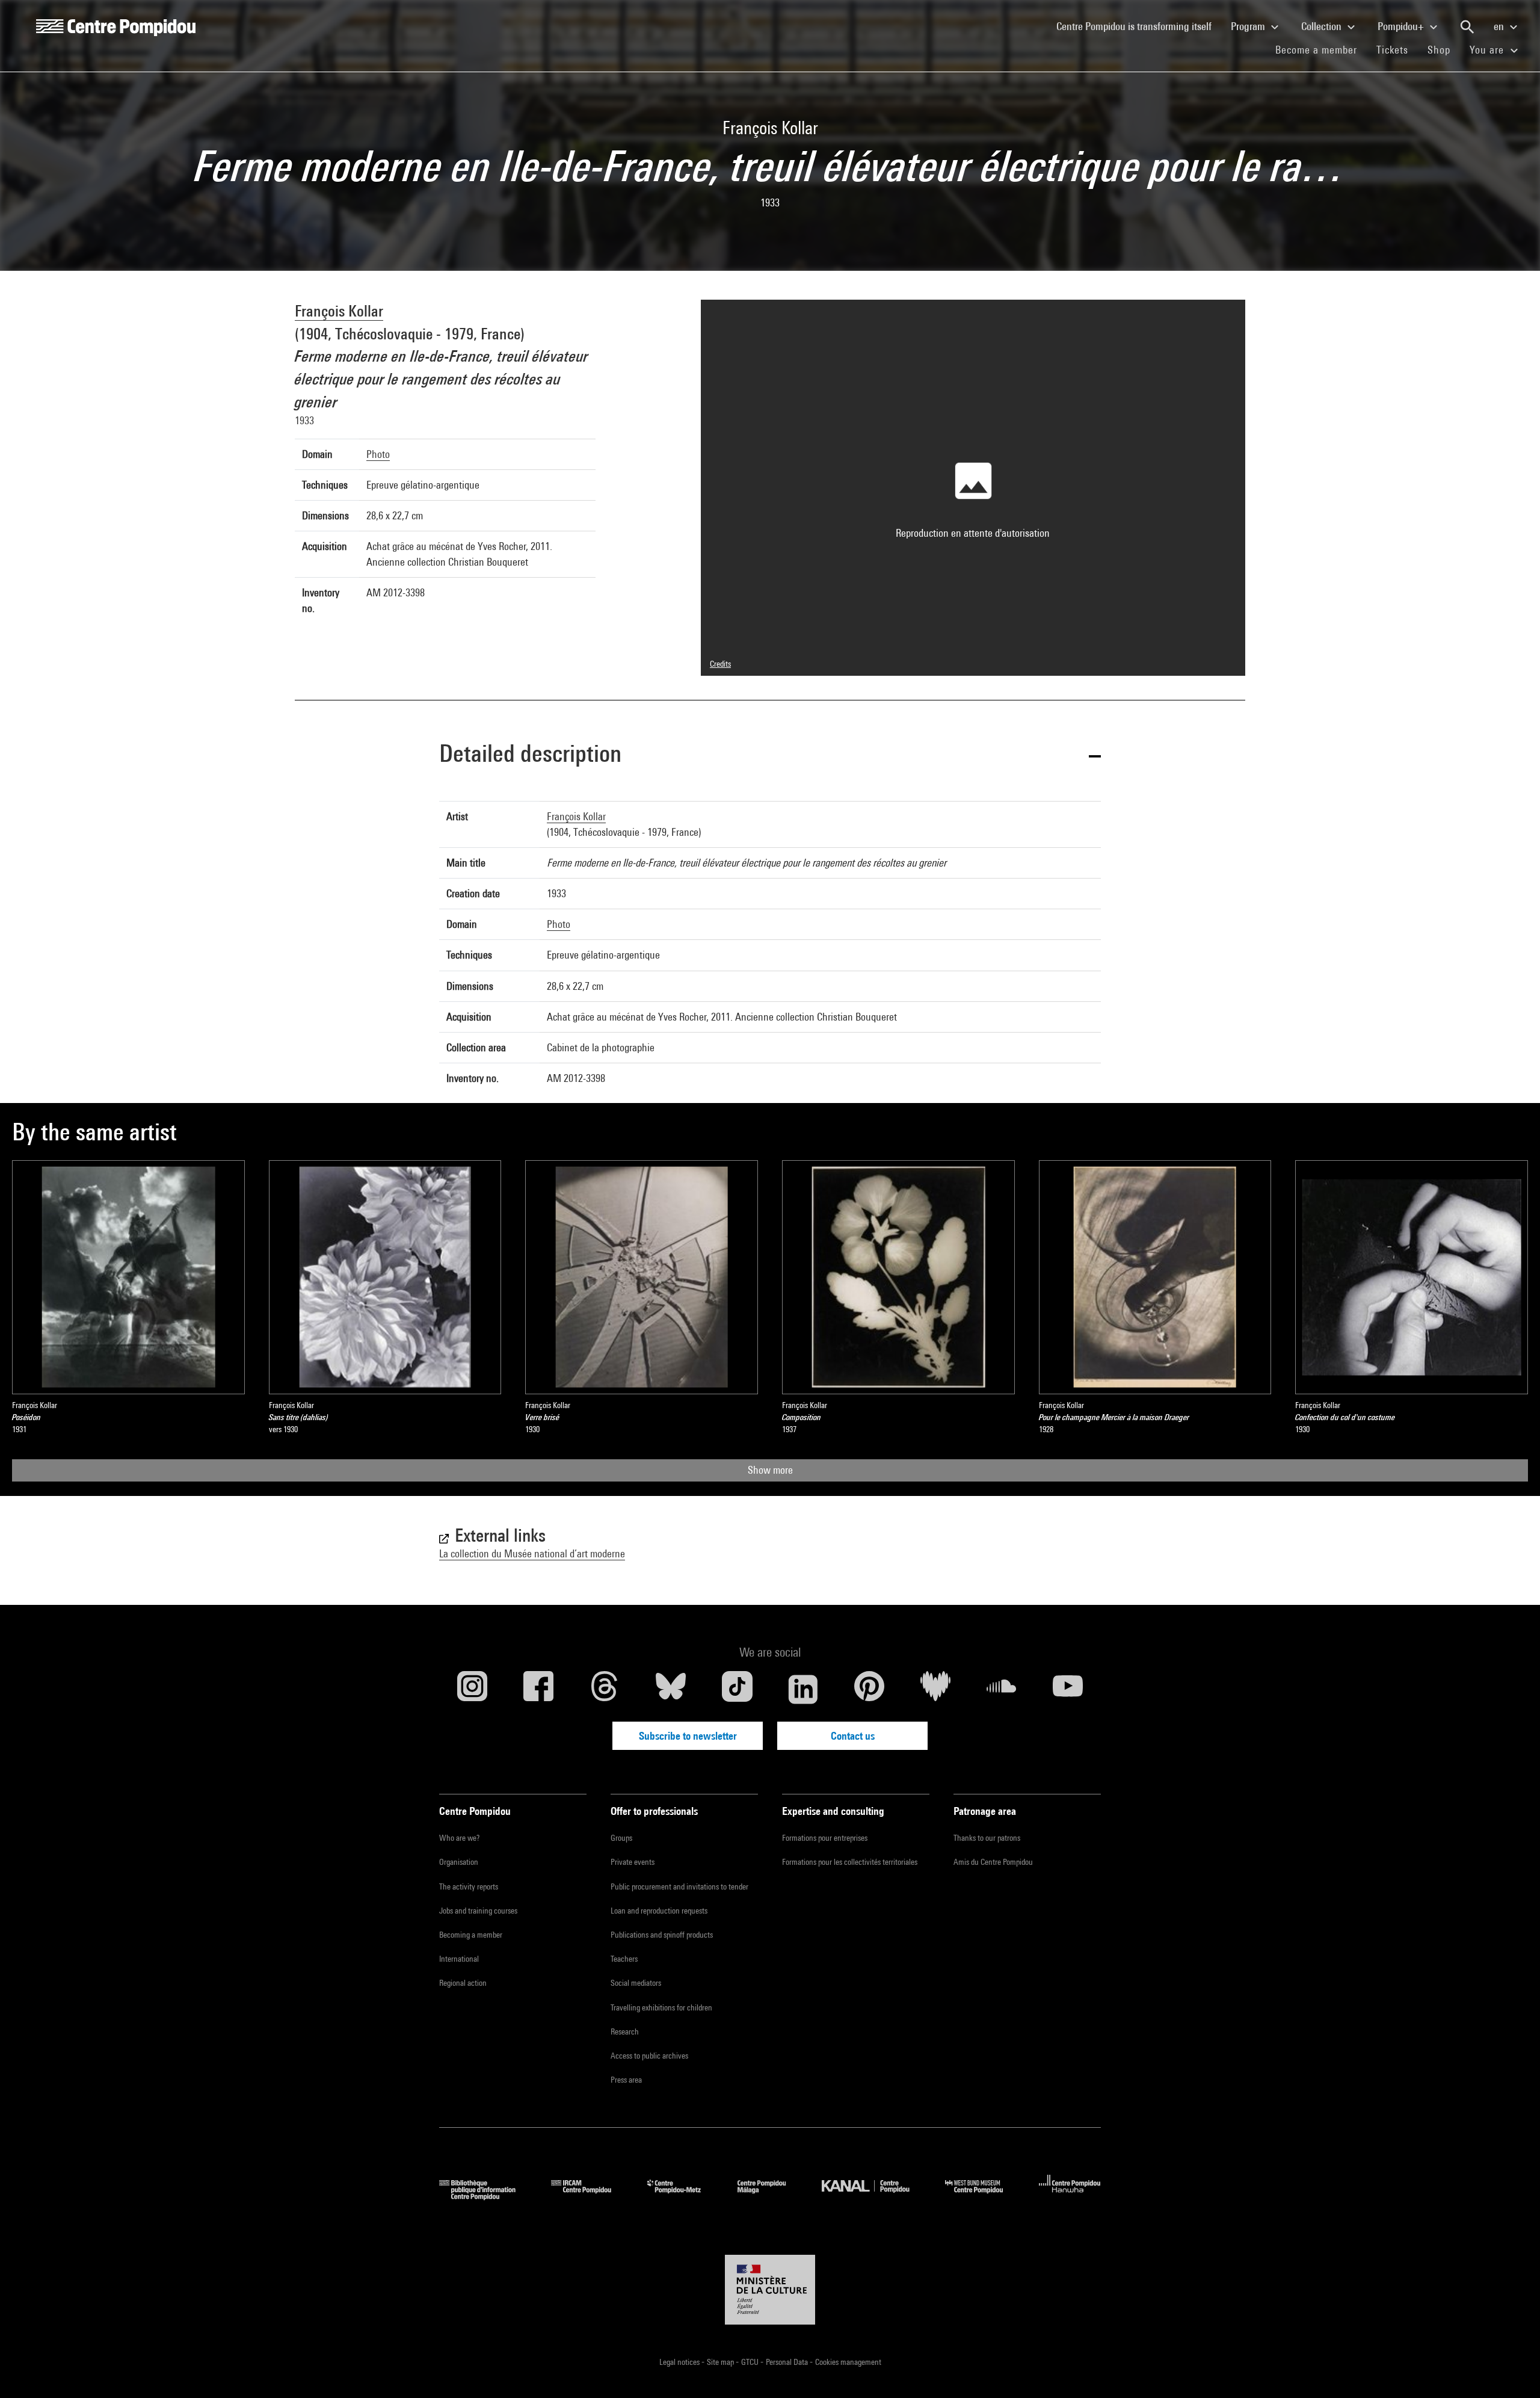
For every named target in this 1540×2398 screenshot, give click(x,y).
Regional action (463, 1983)
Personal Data (788, 2362)
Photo (378, 454)
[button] (770, 756)
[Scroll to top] (1512, 2370)
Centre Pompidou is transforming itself (1139, 26)
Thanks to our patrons (987, 1838)
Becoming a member (471, 1935)
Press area (626, 2080)
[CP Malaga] (771, 2196)
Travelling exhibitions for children (661, 2007)
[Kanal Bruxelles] (874, 2196)
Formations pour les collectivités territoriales (850, 1862)
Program (1249, 26)
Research (625, 2032)
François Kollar (339, 311)
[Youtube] (1068, 1689)
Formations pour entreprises (825, 1838)
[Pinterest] (869, 1689)
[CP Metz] (683, 2196)
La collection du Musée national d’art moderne (532, 1553)
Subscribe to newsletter (688, 1736)
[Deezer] (935, 1689)
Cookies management (848, 2362)
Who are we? (459, 1838)
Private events (633, 1862)
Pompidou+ (1402, 26)
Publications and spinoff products (662, 1935)
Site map (721, 2362)
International (459, 1959)
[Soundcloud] (1002, 1689)
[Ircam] (590, 2196)
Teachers (624, 1959)
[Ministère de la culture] (770, 2290)
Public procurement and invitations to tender (679, 1887)
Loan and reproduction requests (659, 1911)
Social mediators (636, 1983)
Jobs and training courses (478, 1911)
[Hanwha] (1070, 2196)
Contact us (853, 1736)
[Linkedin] (803, 1689)
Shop (1444, 49)
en (1500, 26)
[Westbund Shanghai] (983, 2196)
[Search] (1467, 27)
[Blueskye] (671, 1689)
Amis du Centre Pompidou (993, 1862)
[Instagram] (472, 1689)
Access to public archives (649, 2056)
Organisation (459, 1862)
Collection (1323, 26)
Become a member (1321, 49)
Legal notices (680, 2362)
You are (1488, 50)
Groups (621, 1838)
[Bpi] (486, 2196)
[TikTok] (737, 1689)
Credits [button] (720, 664)
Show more (770, 1470)
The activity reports (469, 1887)
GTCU (751, 2362)
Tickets (1392, 50)
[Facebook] (538, 1689)
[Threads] (605, 1689)
